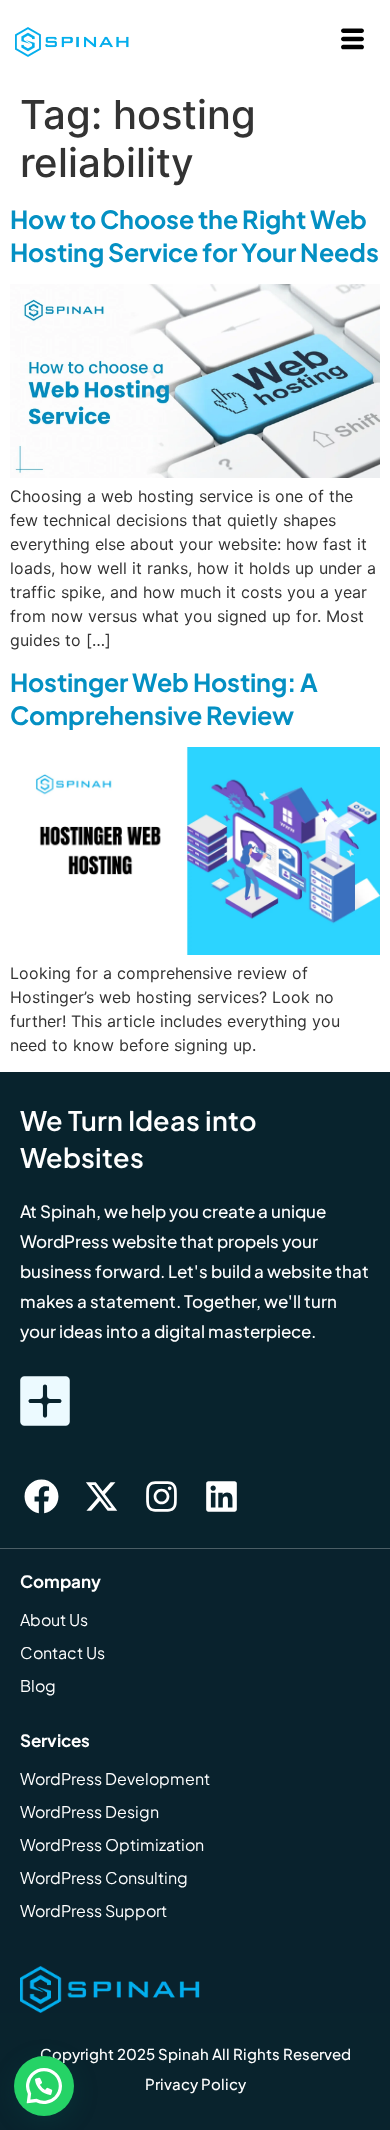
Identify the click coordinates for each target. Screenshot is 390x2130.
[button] (44, 2086)
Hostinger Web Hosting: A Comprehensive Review (164, 698)
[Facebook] (41, 1497)
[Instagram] (161, 1497)
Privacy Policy (195, 2083)
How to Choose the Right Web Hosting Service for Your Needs (194, 235)
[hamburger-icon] (352, 41)
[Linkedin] (221, 1497)
